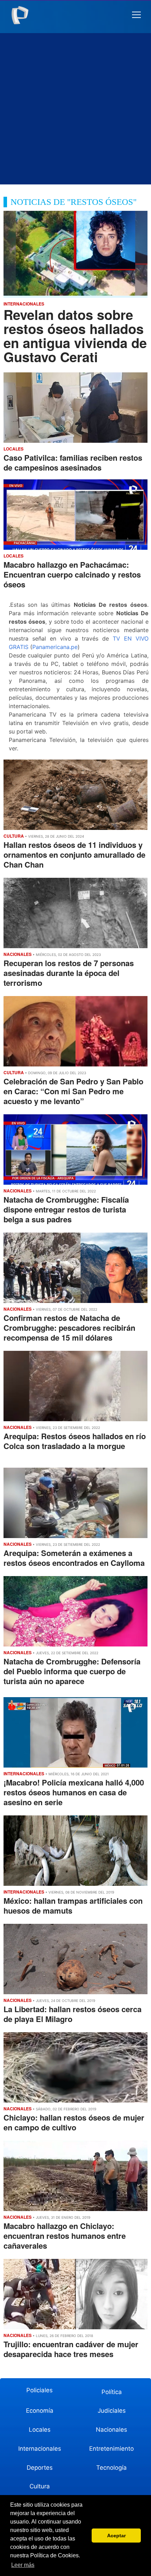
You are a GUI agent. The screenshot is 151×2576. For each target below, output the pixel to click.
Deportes (40, 2468)
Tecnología (111, 2468)
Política (112, 2392)
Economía (40, 2411)
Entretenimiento (111, 2449)
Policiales (40, 2390)
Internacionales (40, 2449)
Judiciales (112, 2411)
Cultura (40, 2486)
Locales (40, 2430)
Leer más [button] (23, 2565)
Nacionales (111, 2430)
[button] (136, 15)
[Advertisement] (75, 109)
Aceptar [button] (116, 2536)
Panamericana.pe (55, 647)
